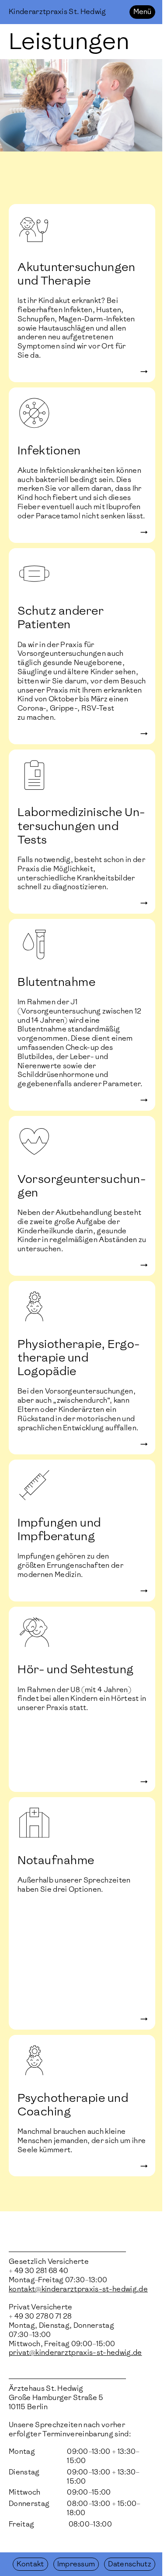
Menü (142, 12)
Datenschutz (130, 2564)
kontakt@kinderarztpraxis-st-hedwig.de (78, 2289)
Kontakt (30, 2564)
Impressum (76, 2564)
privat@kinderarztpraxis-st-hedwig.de (75, 2353)
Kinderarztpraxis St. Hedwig (58, 12)
